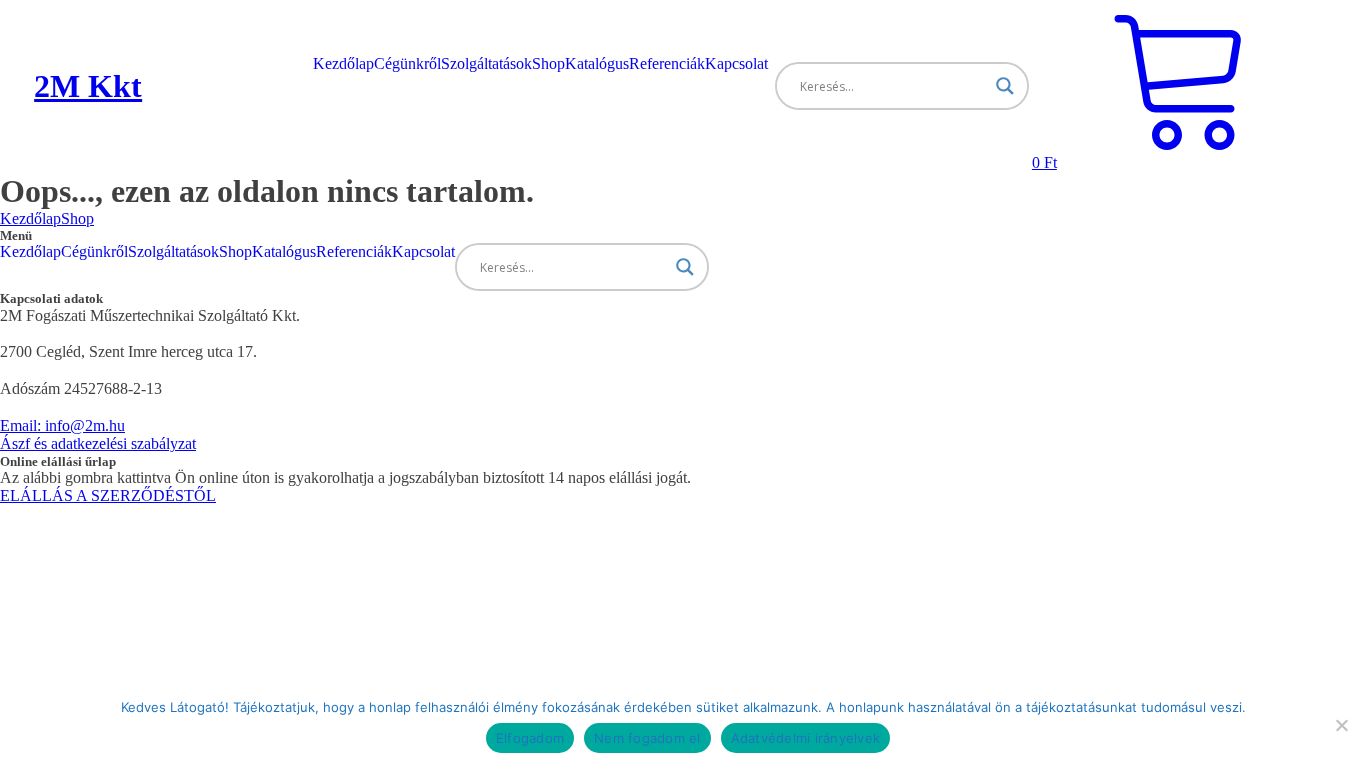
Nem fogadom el (647, 738)
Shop (548, 63)
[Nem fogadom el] (1341, 725)
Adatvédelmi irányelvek (806, 738)
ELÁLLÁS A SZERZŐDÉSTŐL (108, 495)
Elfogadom (530, 738)
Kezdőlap (343, 63)
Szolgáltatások (486, 63)
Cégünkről (407, 63)
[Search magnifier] (1005, 86)
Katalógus (597, 63)
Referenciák (667, 63)
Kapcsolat (736, 63)
